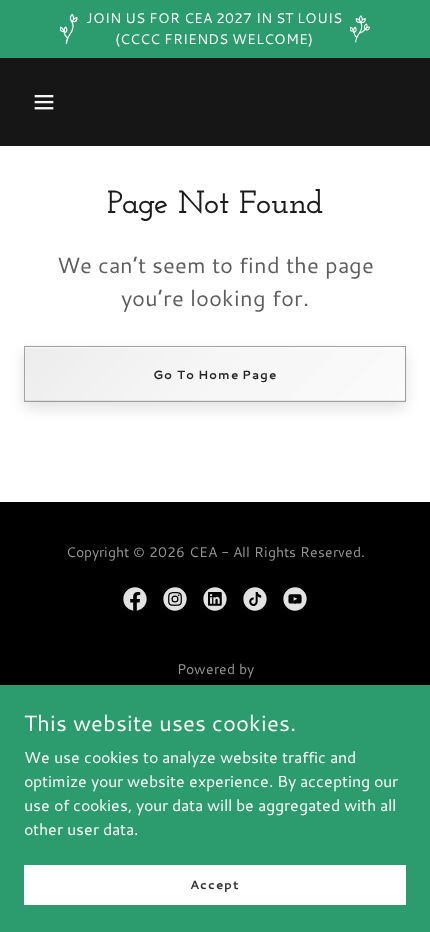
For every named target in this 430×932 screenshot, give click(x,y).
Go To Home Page (215, 374)
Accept (214, 884)
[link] (135, 599)
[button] (44, 102)
